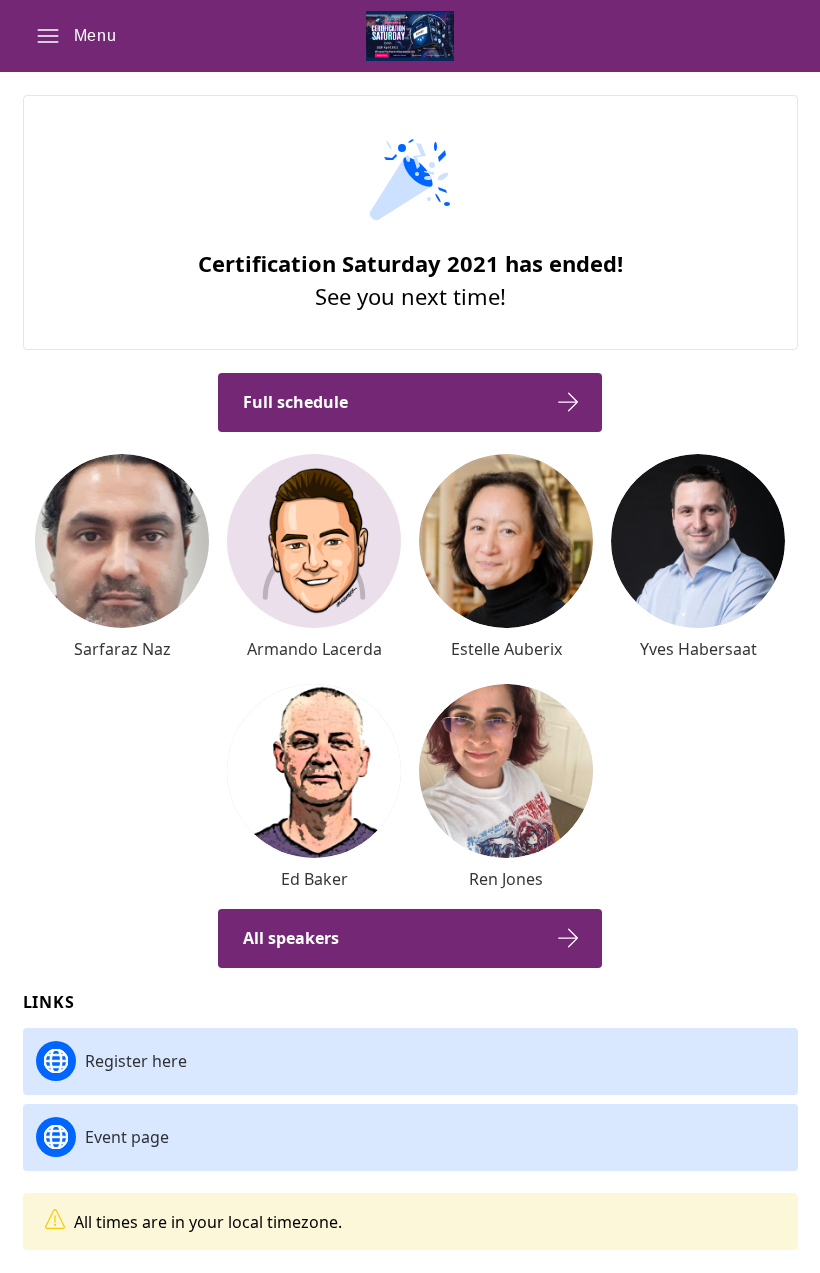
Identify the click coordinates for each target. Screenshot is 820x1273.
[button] (76, 36)
